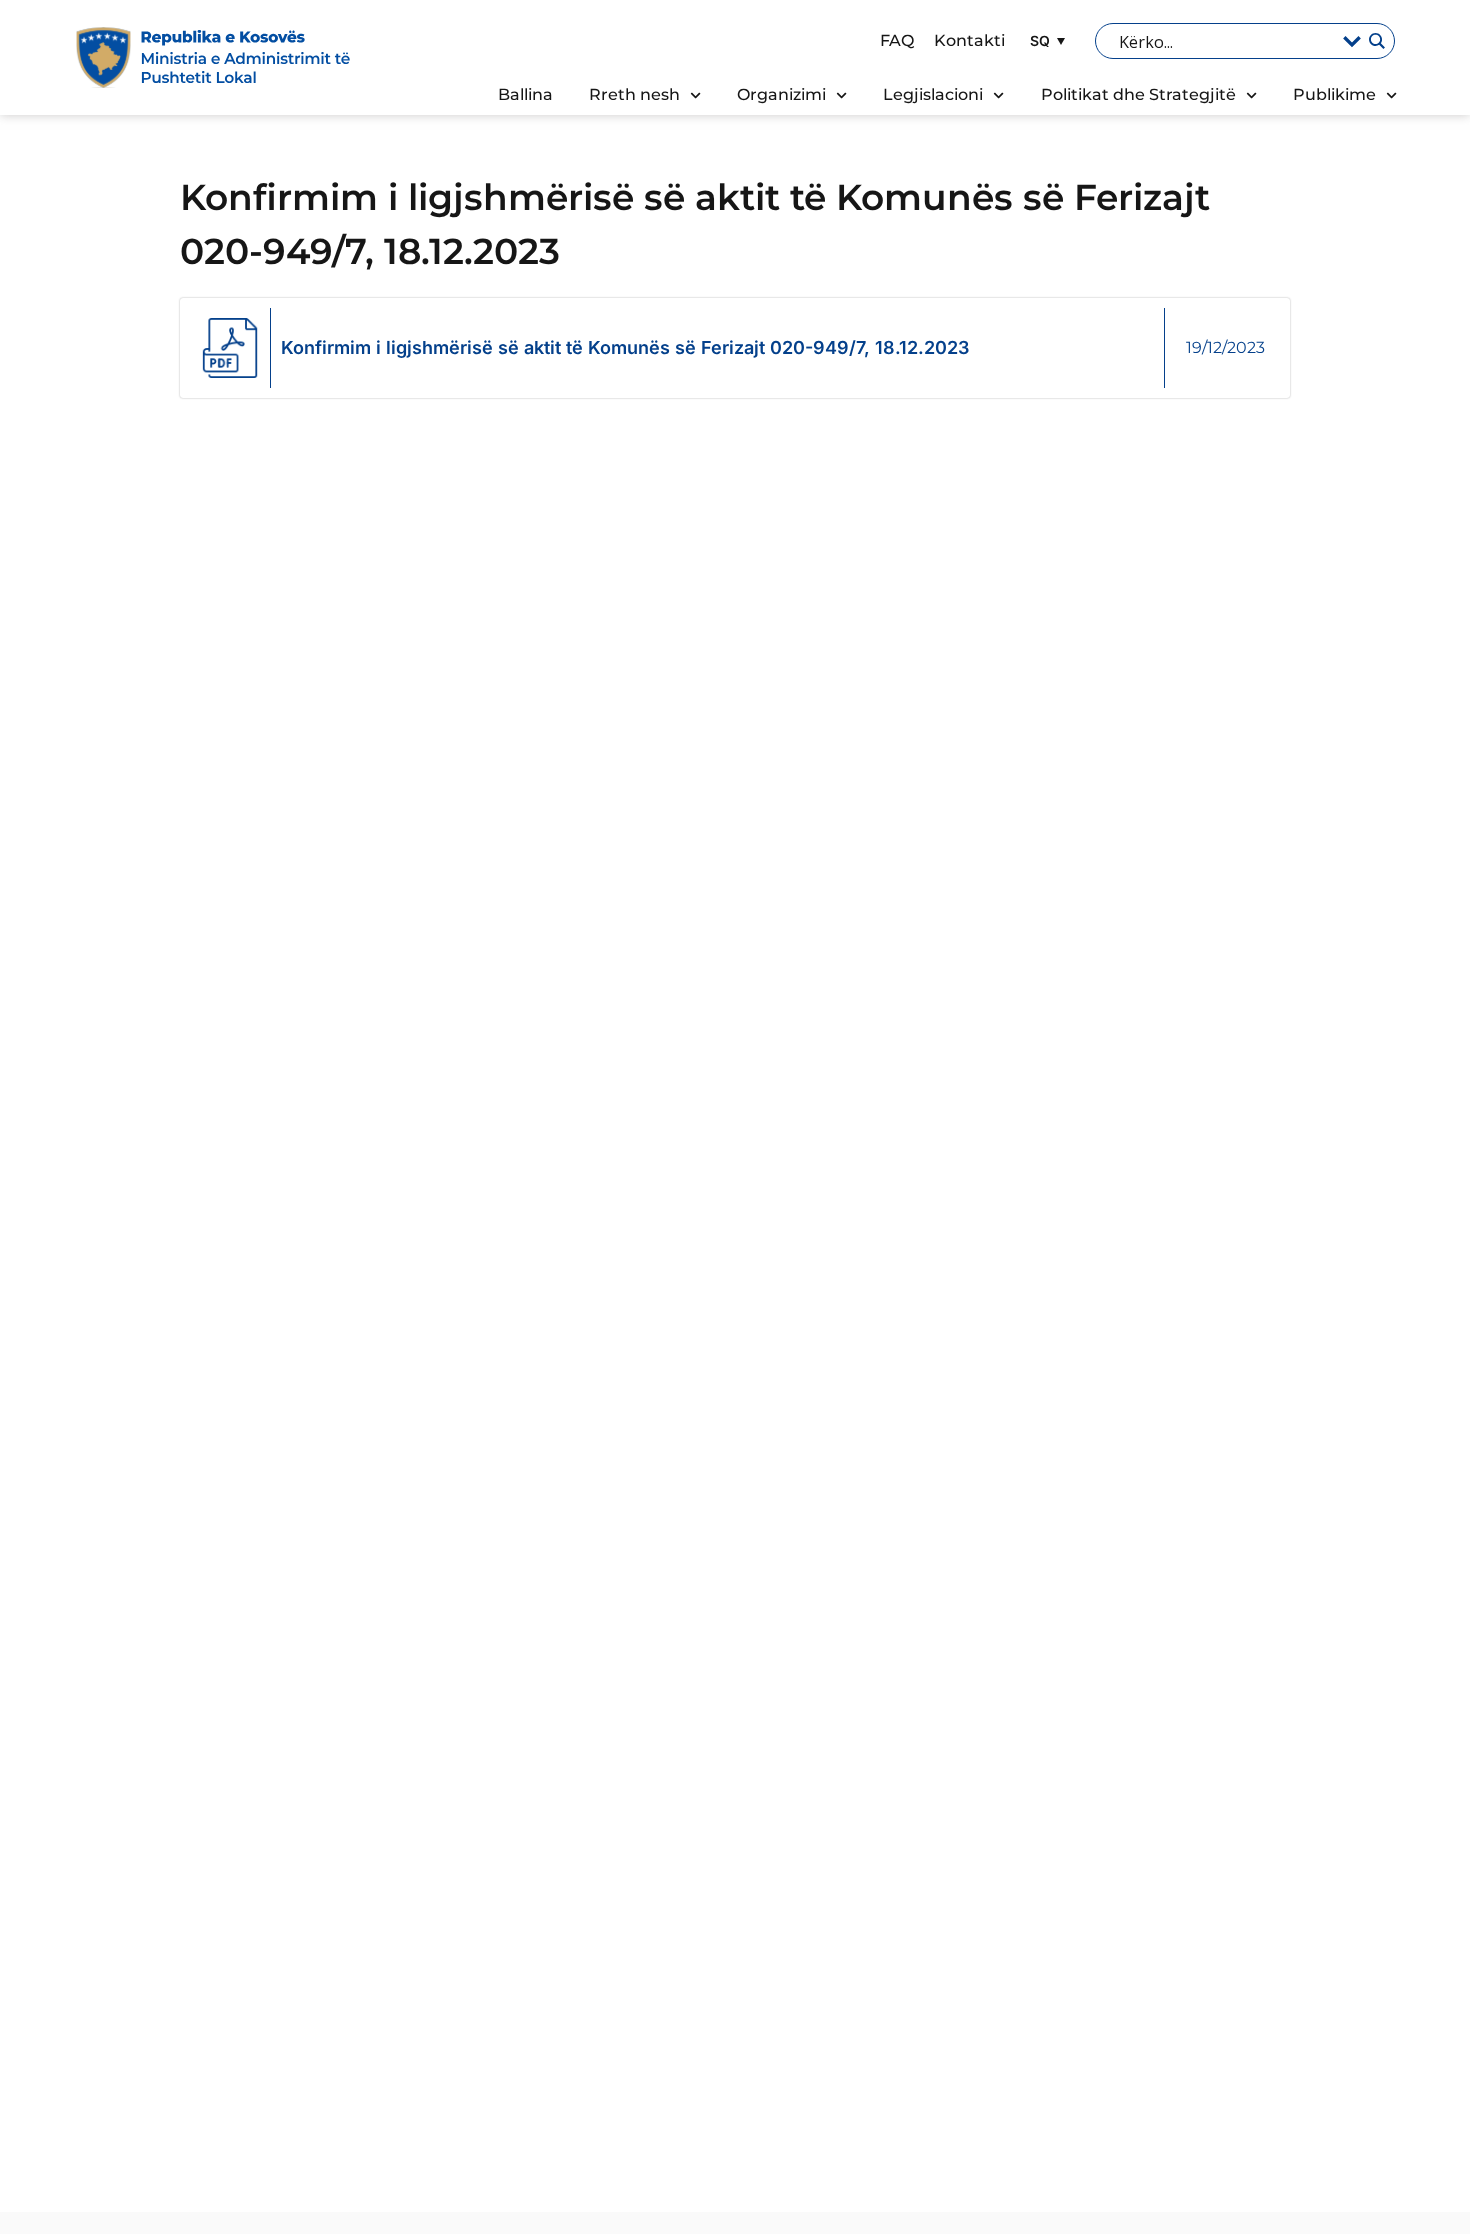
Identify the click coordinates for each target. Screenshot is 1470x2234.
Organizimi (781, 94)
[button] (1045, 40)
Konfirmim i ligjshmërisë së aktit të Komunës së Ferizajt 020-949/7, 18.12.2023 (625, 347)
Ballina (525, 94)
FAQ (897, 40)
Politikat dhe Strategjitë (1138, 94)
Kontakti (969, 40)
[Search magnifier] (1376, 41)
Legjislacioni (933, 94)
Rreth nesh (634, 94)
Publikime (1334, 94)
